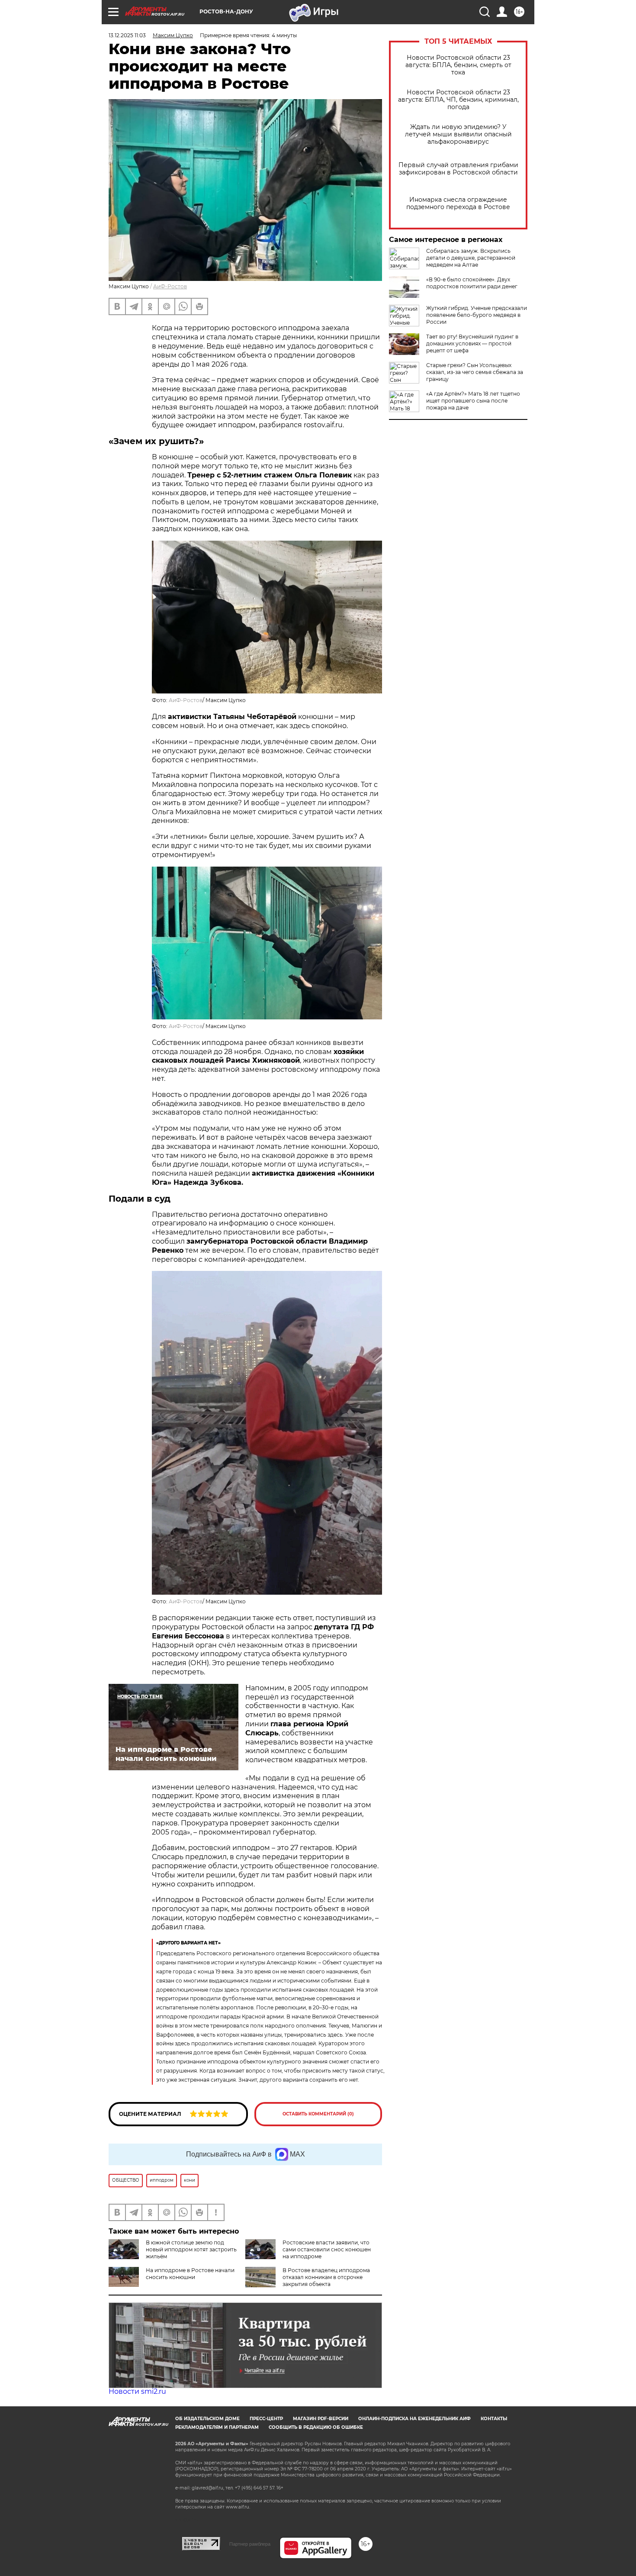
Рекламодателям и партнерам (217, 2427)
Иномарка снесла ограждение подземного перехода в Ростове (458, 203)
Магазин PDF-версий (321, 2419)
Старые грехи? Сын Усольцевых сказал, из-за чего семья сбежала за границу (475, 372)
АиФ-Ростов (170, 286)
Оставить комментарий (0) (318, 2114)
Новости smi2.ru (137, 2391)
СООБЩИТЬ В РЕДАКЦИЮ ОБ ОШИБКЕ (316, 2427)
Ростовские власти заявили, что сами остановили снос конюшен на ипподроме (327, 2249)
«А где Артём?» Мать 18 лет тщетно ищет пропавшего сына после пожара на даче (473, 401)
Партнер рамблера (250, 2544)
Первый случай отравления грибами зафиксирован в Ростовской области (458, 169)
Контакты (494, 2419)
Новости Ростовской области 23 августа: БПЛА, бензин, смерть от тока (458, 65)
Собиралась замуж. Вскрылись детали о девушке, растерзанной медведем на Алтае (471, 258)
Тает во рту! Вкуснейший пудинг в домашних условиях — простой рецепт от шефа (472, 343)
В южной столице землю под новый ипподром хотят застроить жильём (191, 2249)
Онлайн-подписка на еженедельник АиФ (414, 2419)
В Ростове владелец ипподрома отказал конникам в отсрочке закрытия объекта (326, 2277)
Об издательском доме (207, 2419)
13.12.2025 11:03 (127, 35)
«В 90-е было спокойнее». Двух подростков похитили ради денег (472, 283)
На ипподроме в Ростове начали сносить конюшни (190, 2274)
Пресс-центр (266, 2419)
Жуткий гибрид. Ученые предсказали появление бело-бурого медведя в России (477, 315)
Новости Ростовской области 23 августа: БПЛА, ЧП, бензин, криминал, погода (458, 100)
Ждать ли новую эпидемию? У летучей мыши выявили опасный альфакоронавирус (458, 134)
